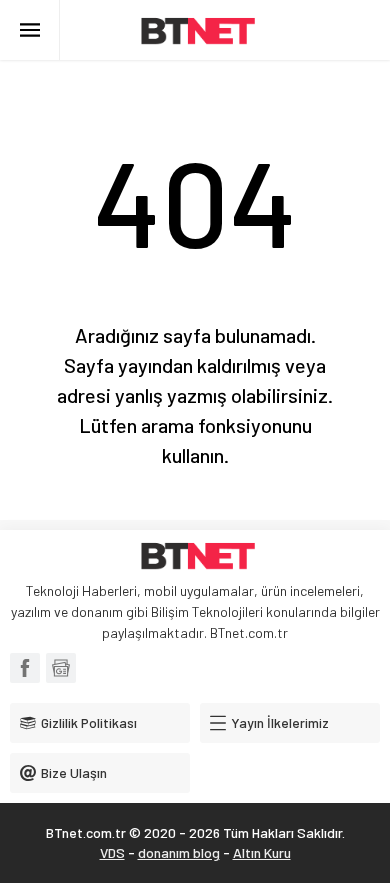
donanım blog (179, 852)
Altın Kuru (262, 852)
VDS (112, 852)
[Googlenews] (61, 668)
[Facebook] (25, 668)
